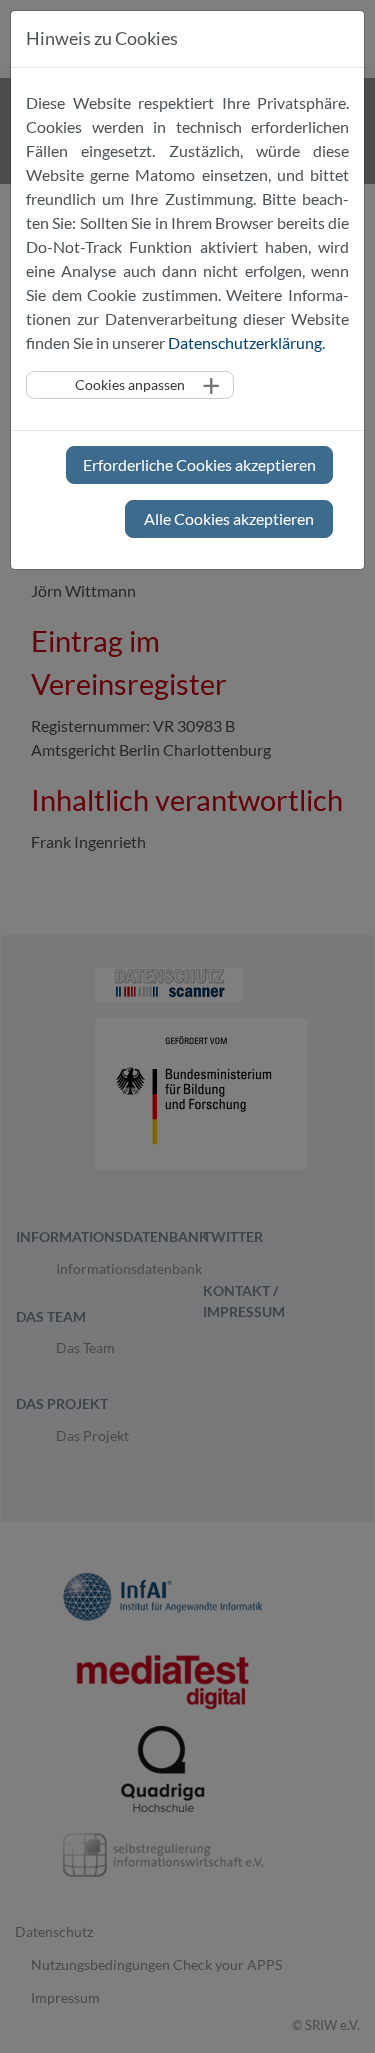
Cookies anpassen (130, 384)
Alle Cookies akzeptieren (229, 518)
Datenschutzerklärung (245, 342)
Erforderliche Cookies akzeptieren (199, 464)
